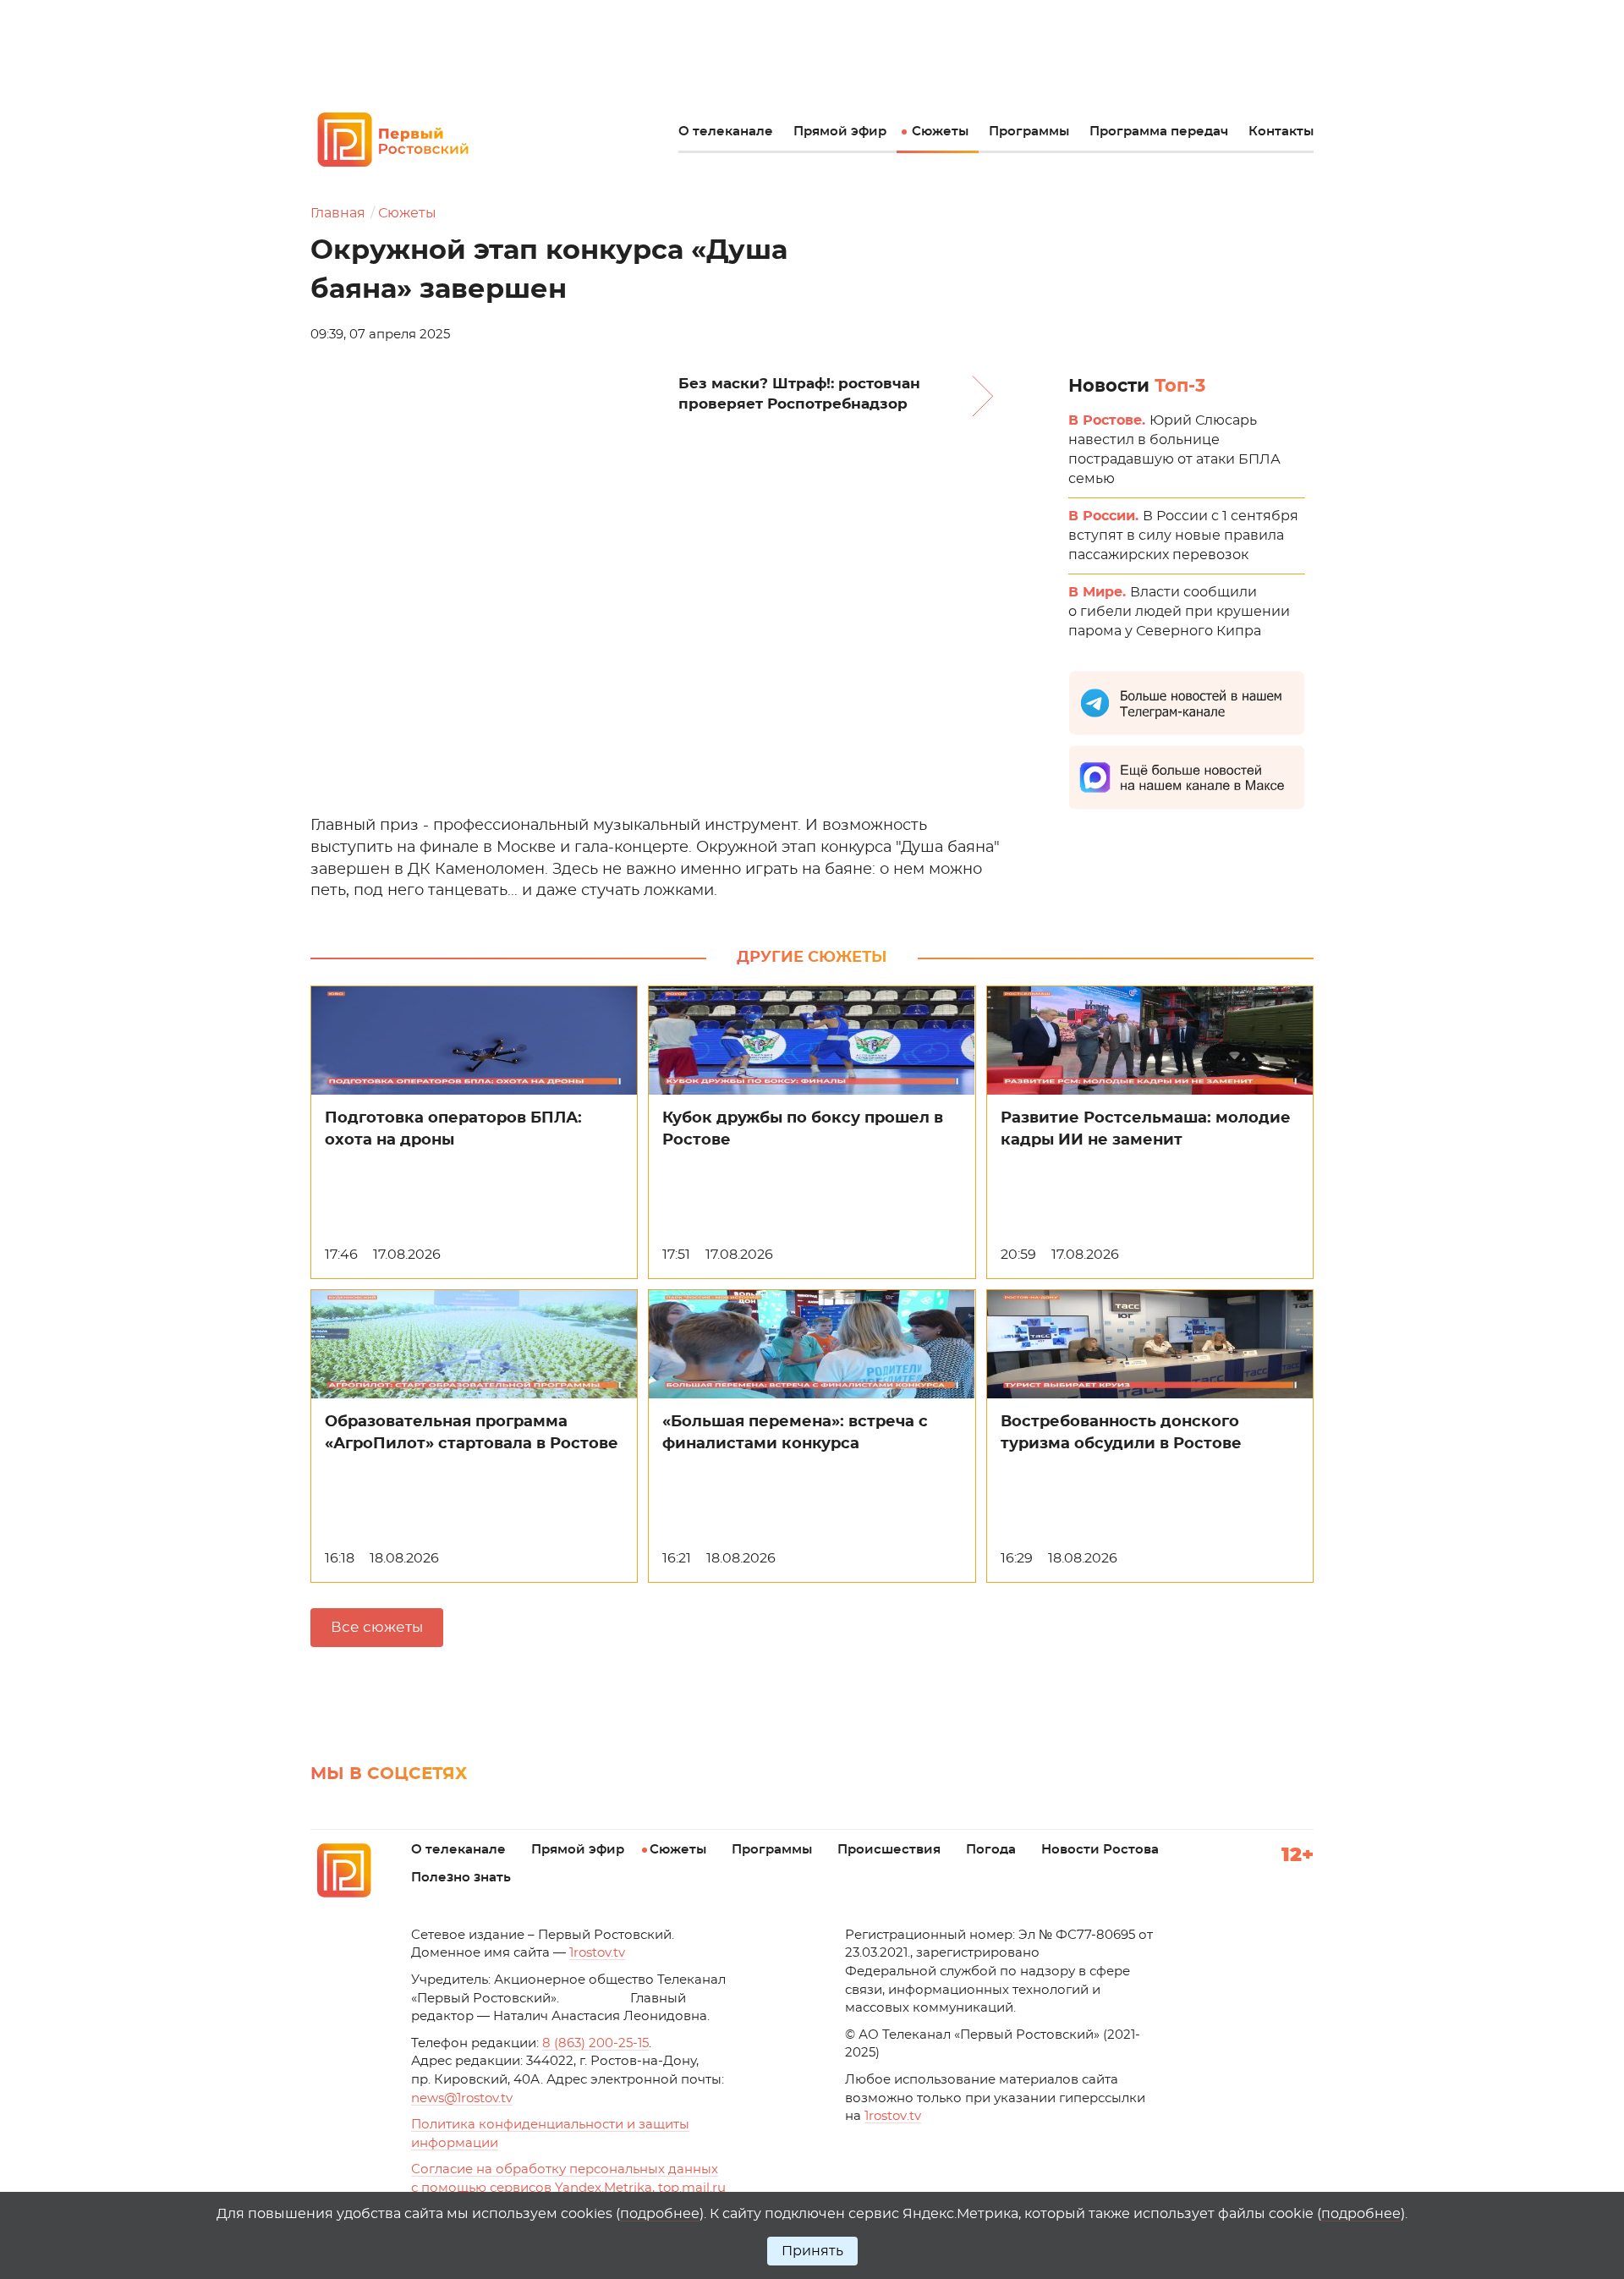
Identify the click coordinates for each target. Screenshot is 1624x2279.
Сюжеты (940, 132)
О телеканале (726, 132)
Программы (1029, 132)
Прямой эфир (840, 132)
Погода (991, 1850)
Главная (338, 213)
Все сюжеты (377, 1627)
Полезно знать (461, 1878)
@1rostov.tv (462, 2098)
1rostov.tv (597, 1953)
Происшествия (889, 1850)
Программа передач (1159, 132)
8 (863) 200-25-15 (595, 2043)
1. (893, 2116)
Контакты (1281, 132)
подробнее (660, 2214)
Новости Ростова (1100, 1850)
